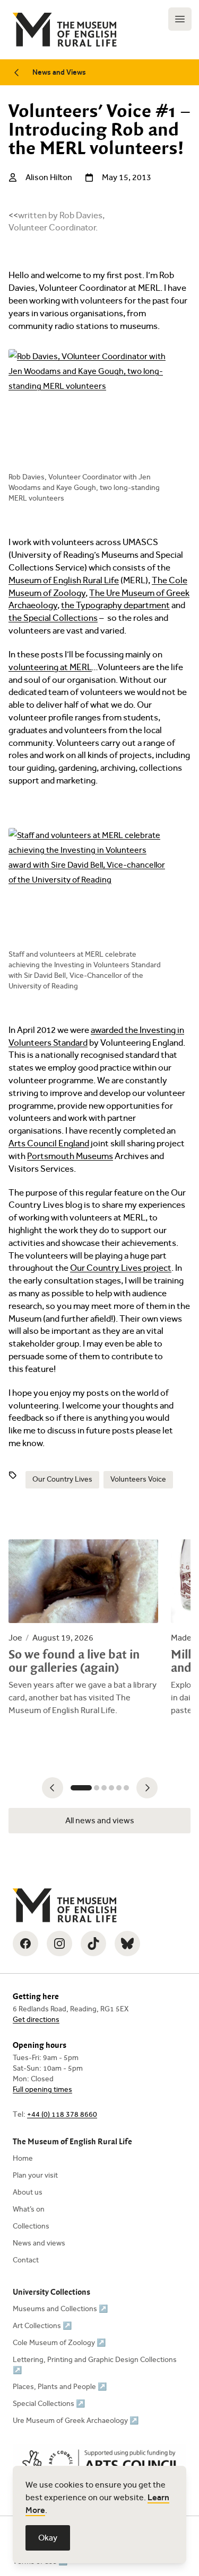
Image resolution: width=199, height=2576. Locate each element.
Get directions (36, 2020)
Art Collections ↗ (42, 2326)
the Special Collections (53, 618)
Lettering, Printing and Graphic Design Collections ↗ (95, 2365)
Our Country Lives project (121, 1268)
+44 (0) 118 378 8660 (62, 2114)
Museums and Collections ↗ (60, 2309)
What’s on (29, 2209)
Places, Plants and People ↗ (60, 2387)
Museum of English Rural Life (64, 580)
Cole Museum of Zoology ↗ (59, 2343)
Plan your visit (35, 2175)
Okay (48, 2538)
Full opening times (42, 2089)
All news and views (100, 1820)
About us (28, 2192)
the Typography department (115, 605)
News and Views (59, 72)
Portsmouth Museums (70, 1156)
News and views (39, 2243)
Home (23, 2158)
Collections (31, 2226)
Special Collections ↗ (49, 2404)
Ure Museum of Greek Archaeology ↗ (76, 2421)
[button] (53, 1788)
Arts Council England (49, 1143)
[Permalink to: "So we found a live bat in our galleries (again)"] (83, 1628)
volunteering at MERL (50, 667)
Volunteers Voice (138, 1479)
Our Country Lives (62, 1479)
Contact (26, 2260)
